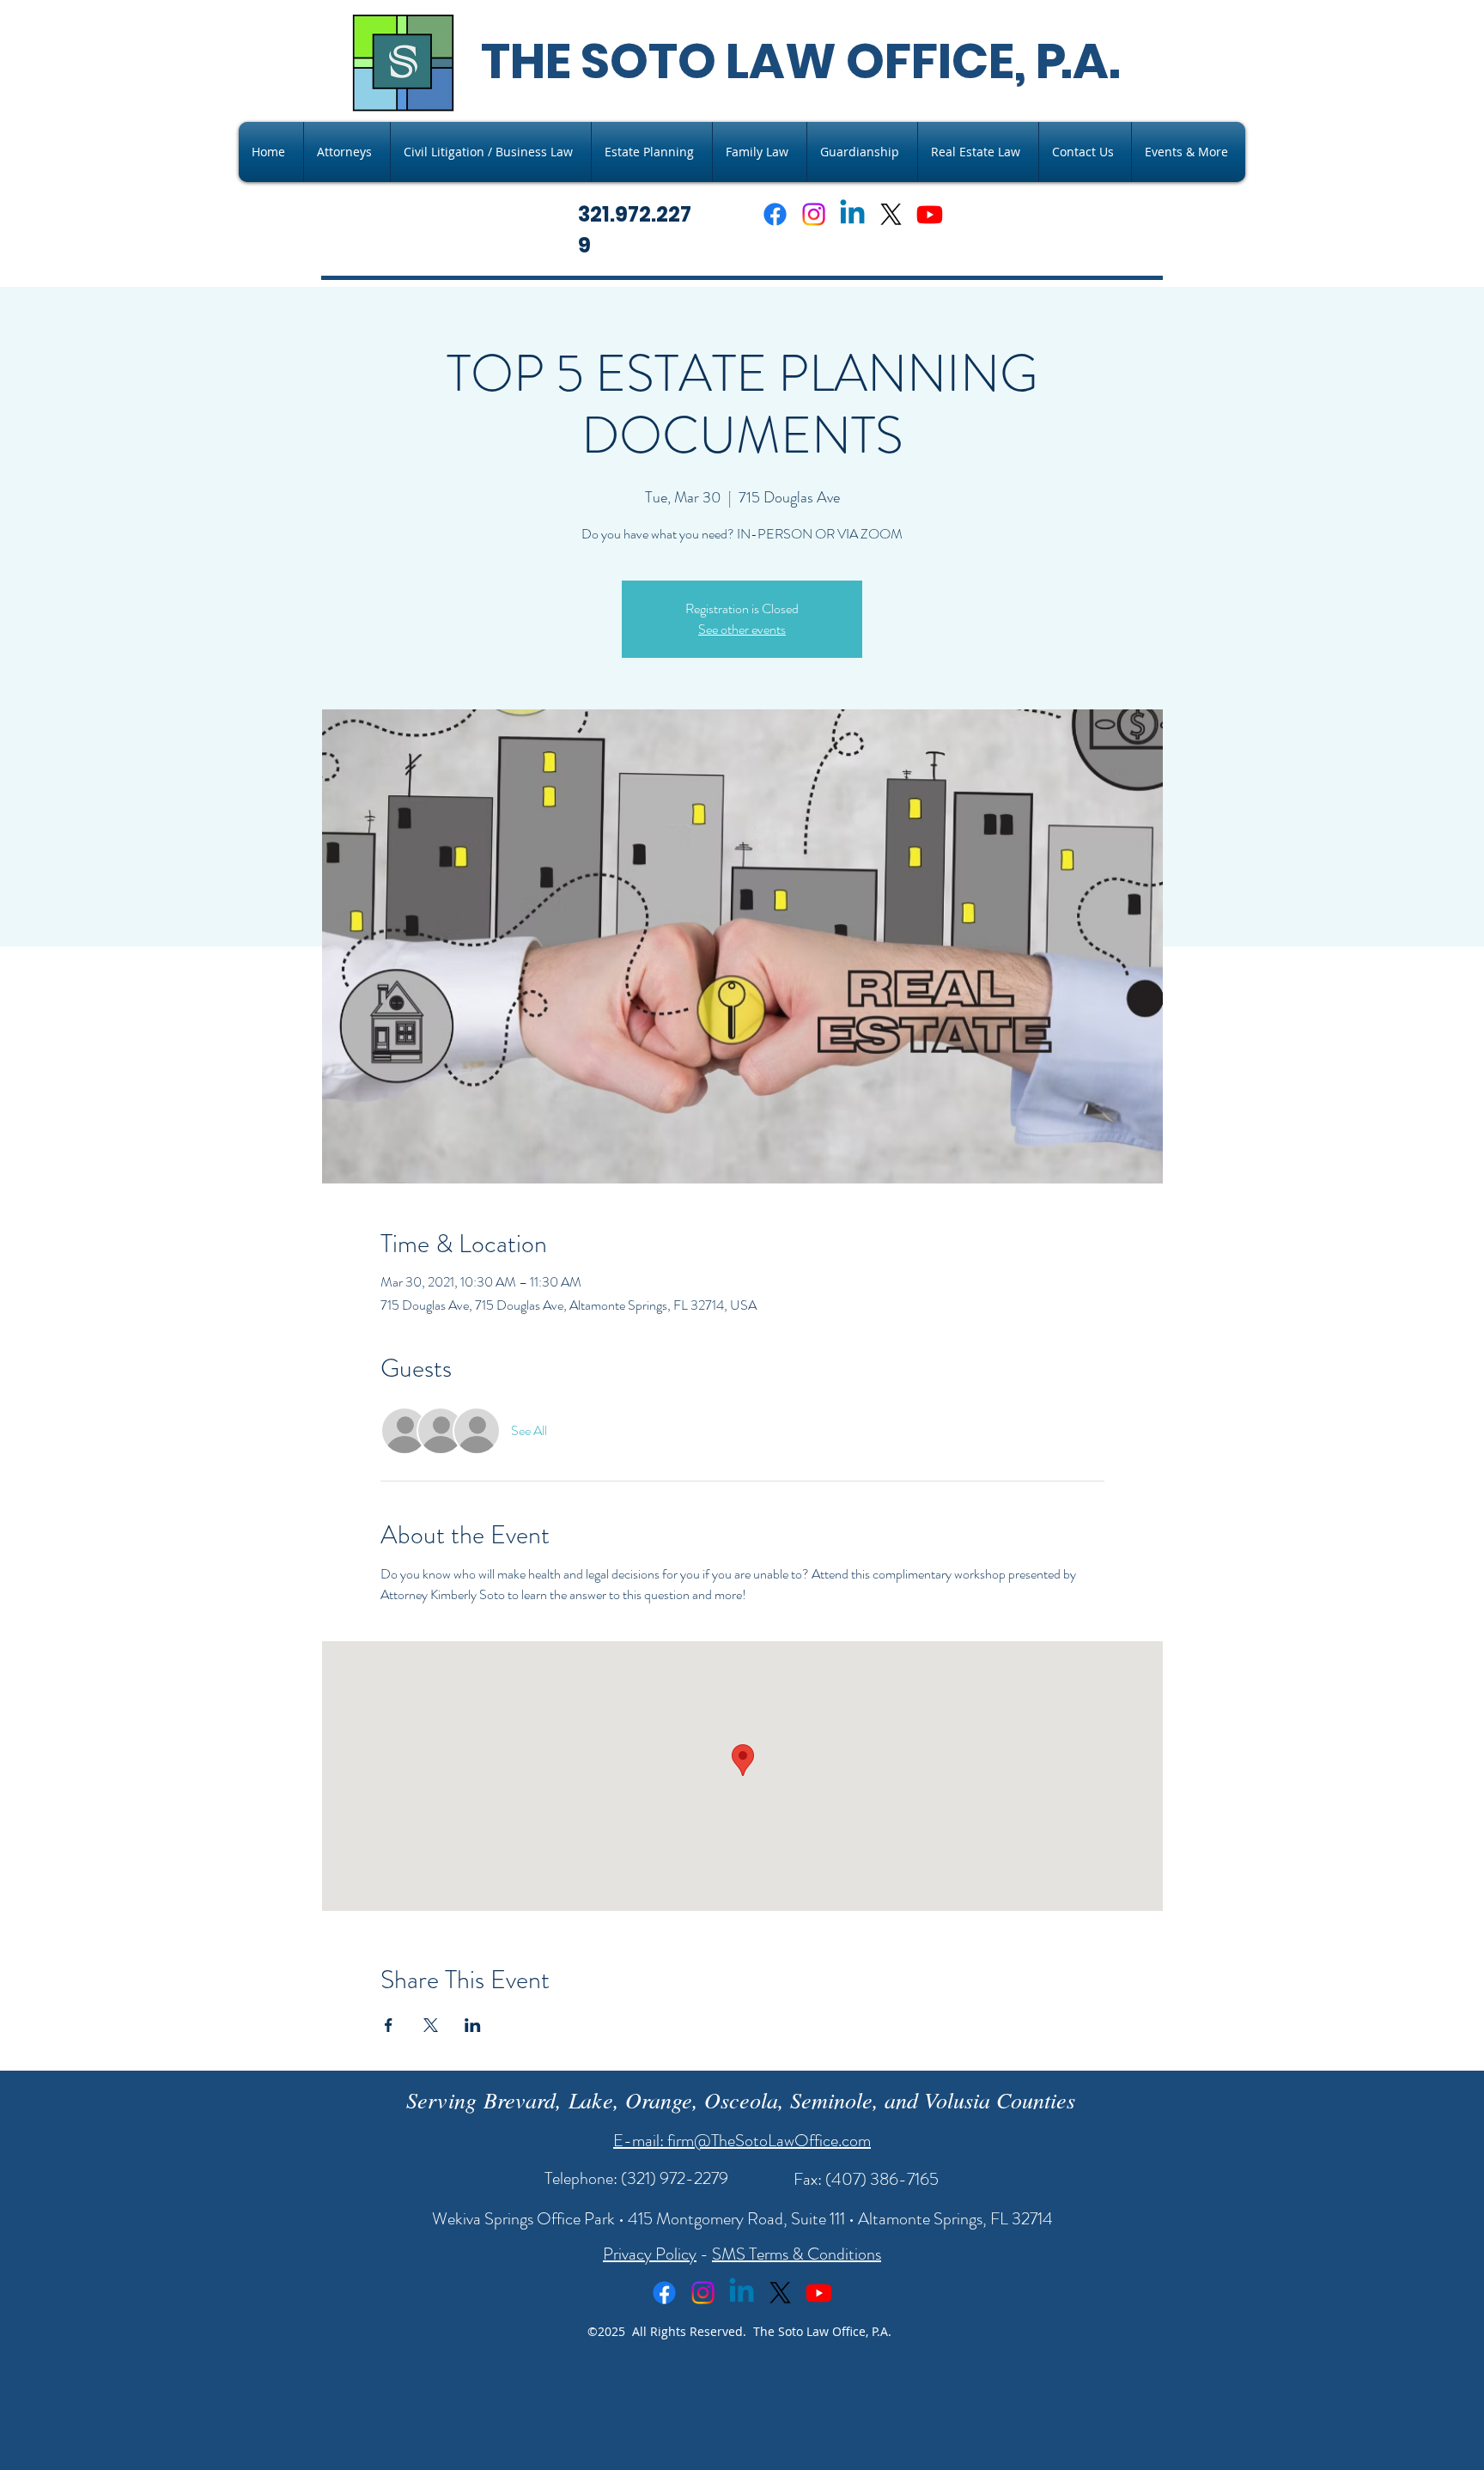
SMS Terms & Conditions (797, 2254)
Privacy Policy (650, 2254)
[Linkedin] (852, 214)
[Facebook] (775, 214)
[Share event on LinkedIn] (473, 2025)
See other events (742, 629)
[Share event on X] (431, 2025)
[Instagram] (814, 214)
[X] (891, 214)
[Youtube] (930, 214)
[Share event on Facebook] (389, 2025)
